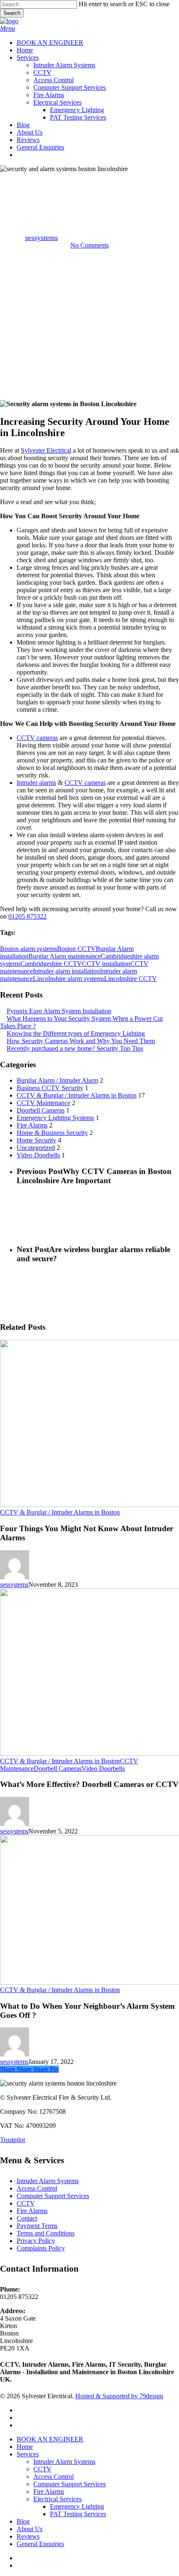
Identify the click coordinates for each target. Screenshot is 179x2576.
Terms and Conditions (46, 2233)
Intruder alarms (36, 783)
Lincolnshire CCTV (131, 979)
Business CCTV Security (50, 1088)
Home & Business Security (52, 1133)
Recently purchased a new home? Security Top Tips (75, 1048)
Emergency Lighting (77, 2506)
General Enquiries (40, 2544)
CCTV (26, 2203)
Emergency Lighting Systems (55, 1118)
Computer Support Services (53, 2196)
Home (25, 2447)
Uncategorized (36, 1148)
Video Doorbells (38, 1155)
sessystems (41, 238)
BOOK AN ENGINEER (50, 2439)
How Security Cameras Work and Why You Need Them (81, 1041)
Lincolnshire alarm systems (68, 979)
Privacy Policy (36, 2241)
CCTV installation (106, 964)
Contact (27, 2218)
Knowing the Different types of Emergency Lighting (76, 1033)
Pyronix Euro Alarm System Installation (59, 1011)
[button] (7, 28)
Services (28, 2454)
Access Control (37, 2188)
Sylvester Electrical (46, 450)
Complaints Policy (41, 2248)
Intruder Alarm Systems (48, 2181)
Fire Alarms (32, 1125)
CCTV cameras (37, 738)
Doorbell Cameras (41, 1110)
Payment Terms (37, 2226)
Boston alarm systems (29, 949)
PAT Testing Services (78, 2514)
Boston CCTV (76, 949)
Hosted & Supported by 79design (119, 2396)
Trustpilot (12, 2140)
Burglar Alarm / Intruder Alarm (57, 1080)
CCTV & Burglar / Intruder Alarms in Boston (89, 180)
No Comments (89, 245)
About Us (30, 2529)
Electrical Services (57, 2499)
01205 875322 (27, 916)
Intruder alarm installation (66, 971)
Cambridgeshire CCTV (51, 964)
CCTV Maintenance (44, 1103)
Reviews (28, 2536)
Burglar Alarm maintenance (65, 956)
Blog (23, 2521)
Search (12, 13)
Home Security (36, 1140)
